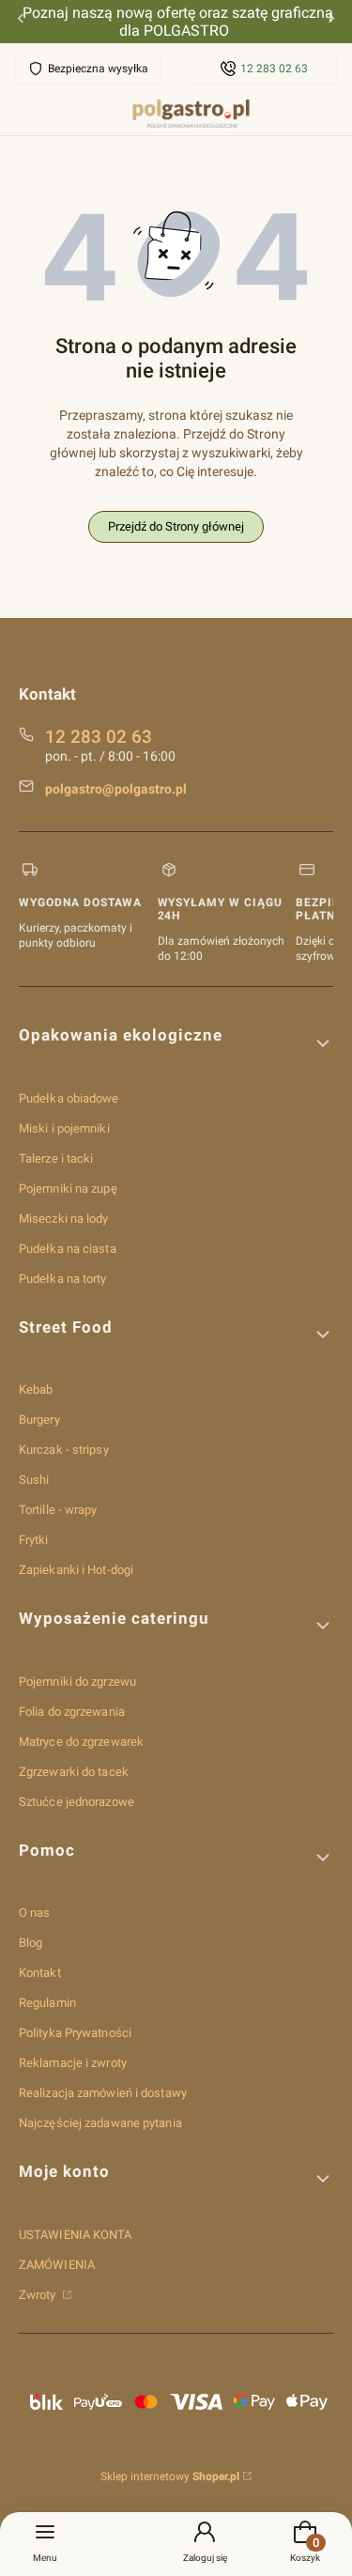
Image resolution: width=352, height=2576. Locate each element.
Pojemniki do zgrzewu (77, 1681)
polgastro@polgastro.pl (116, 789)
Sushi (34, 1480)
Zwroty (39, 2295)
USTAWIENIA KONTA (76, 2235)
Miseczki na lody (64, 1219)
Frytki (34, 1540)
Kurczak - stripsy (64, 1450)
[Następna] (331, 22)
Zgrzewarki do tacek (74, 1772)
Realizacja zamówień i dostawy (103, 2093)
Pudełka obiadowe (69, 1098)
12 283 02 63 (274, 69)
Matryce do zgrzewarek (81, 1742)
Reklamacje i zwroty (73, 2063)
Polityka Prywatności (75, 2033)
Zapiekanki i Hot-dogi (76, 1570)
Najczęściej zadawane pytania (100, 2123)
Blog (31, 1943)
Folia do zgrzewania (72, 1712)
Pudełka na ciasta (68, 1249)
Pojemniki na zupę (68, 1188)
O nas (35, 1913)
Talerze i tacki (56, 1158)
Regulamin (47, 2003)
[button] (176, 1042)
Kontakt (40, 1973)
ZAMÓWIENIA (57, 2265)
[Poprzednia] (21, 22)
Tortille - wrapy (58, 1510)
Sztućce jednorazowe (77, 1802)
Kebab (36, 1389)
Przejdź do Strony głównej (176, 526)
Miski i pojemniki (64, 1128)
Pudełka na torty (63, 1279)
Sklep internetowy (170, 2476)
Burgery (39, 1419)
